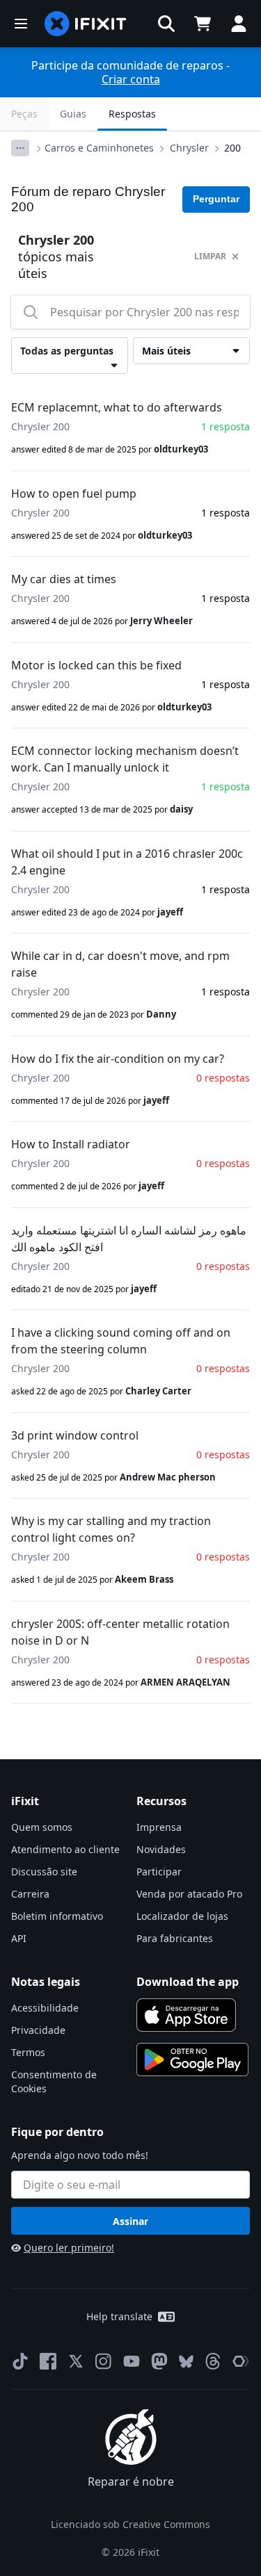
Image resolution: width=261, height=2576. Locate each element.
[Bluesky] (186, 2362)
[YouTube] (132, 2361)
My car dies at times (64, 579)
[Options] (20, 148)
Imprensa (159, 1827)
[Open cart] (203, 24)
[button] (166, 24)
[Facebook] (48, 2361)
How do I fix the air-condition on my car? (118, 1059)
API (19, 1938)
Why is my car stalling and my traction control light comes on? (111, 1529)
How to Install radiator (71, 1144)
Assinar (130, 2221)
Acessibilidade (45, 2008)
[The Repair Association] (241, 2361)
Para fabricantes (175, 1938)
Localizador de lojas (182, 1916)
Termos (28, 2052)
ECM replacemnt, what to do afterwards (117, 407)
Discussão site (44, 1872)
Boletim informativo (57, 1916)
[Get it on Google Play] (193, 2060)
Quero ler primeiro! (69, 2248)
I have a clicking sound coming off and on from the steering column (121, 1341)
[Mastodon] (159, 2361)
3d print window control (75, 1435)
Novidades (161, 1849)
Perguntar (216, 199)
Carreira (30, 1894)
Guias (73, 114)
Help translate (119, 2316)
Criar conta (131, 79)
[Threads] (213, 2361)
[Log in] (239, 24)
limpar (210, 256)
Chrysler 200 (40, 426)
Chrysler (189, 148)
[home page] (86, 24)
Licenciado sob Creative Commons (130, 2524)
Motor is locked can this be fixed (96, 665)
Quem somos (42, 1827)
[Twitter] (76, 2361)
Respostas (132, 114)
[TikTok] (20, 2361)
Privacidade (38, 2030)
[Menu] (21, 24)
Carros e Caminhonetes (99, 148)
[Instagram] (104, 2361)
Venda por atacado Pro (189, 1894)
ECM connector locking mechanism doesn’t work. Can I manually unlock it (125, 759)
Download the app (188, 1982)
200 (232, 148)
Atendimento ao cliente (65, 1849)
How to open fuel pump (74, 494)
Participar (159, 1872)
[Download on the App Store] (187, 2015)
